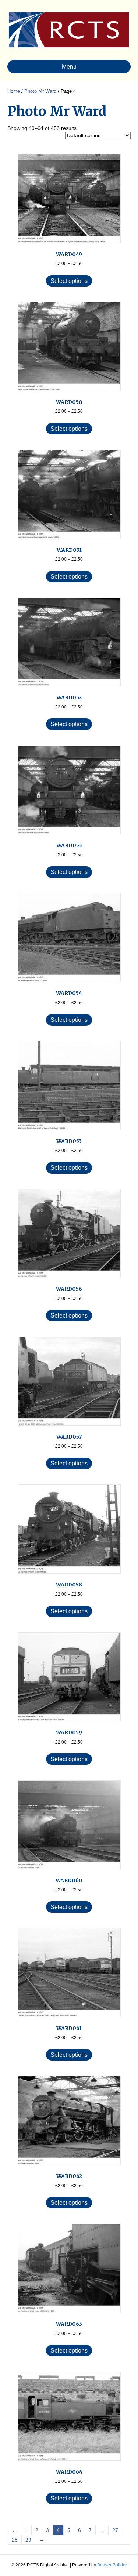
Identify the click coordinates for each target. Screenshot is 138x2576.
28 (15, 2540)
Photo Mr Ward (40, 91)
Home (14, 91)
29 (28, 2540)
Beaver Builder (112, 2565)
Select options (69, 281)
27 (115, 2530)
